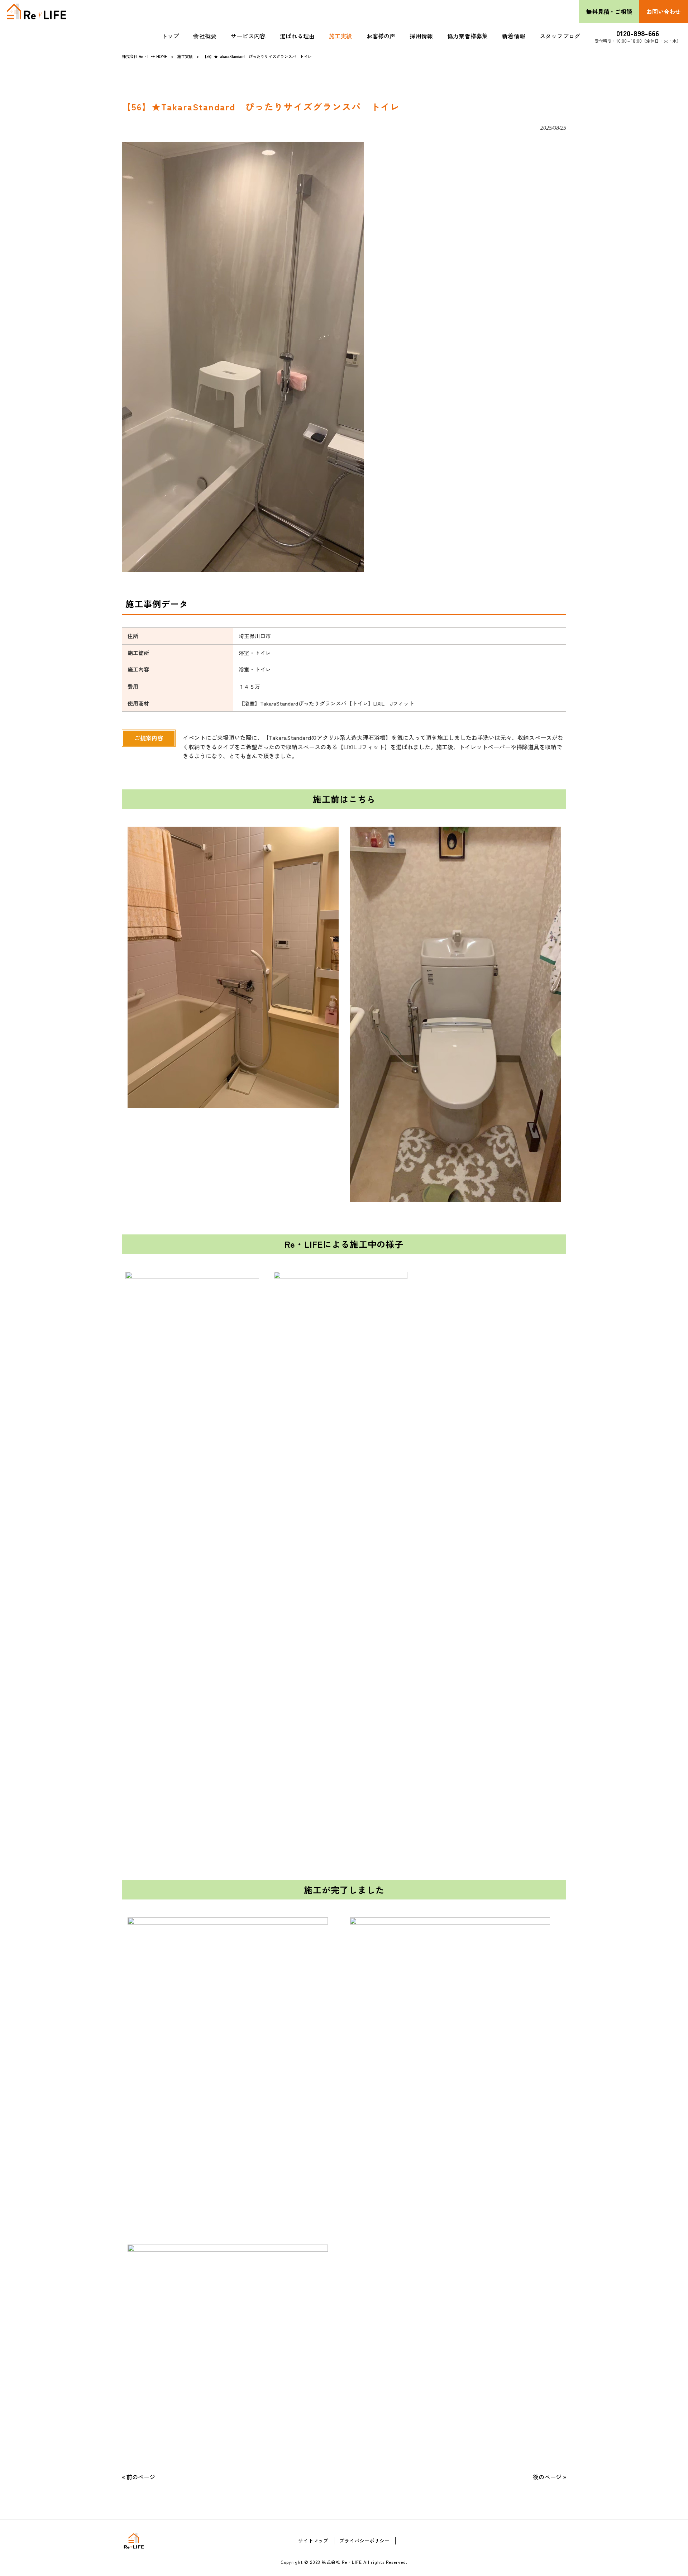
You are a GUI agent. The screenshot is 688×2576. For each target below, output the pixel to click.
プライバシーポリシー (364, 2541)
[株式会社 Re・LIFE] (37, 11)
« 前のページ (138, 2477)
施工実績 (185, 56)
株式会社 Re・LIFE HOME (145, 56)
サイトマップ (313, 2541)
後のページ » (550, 2477)
